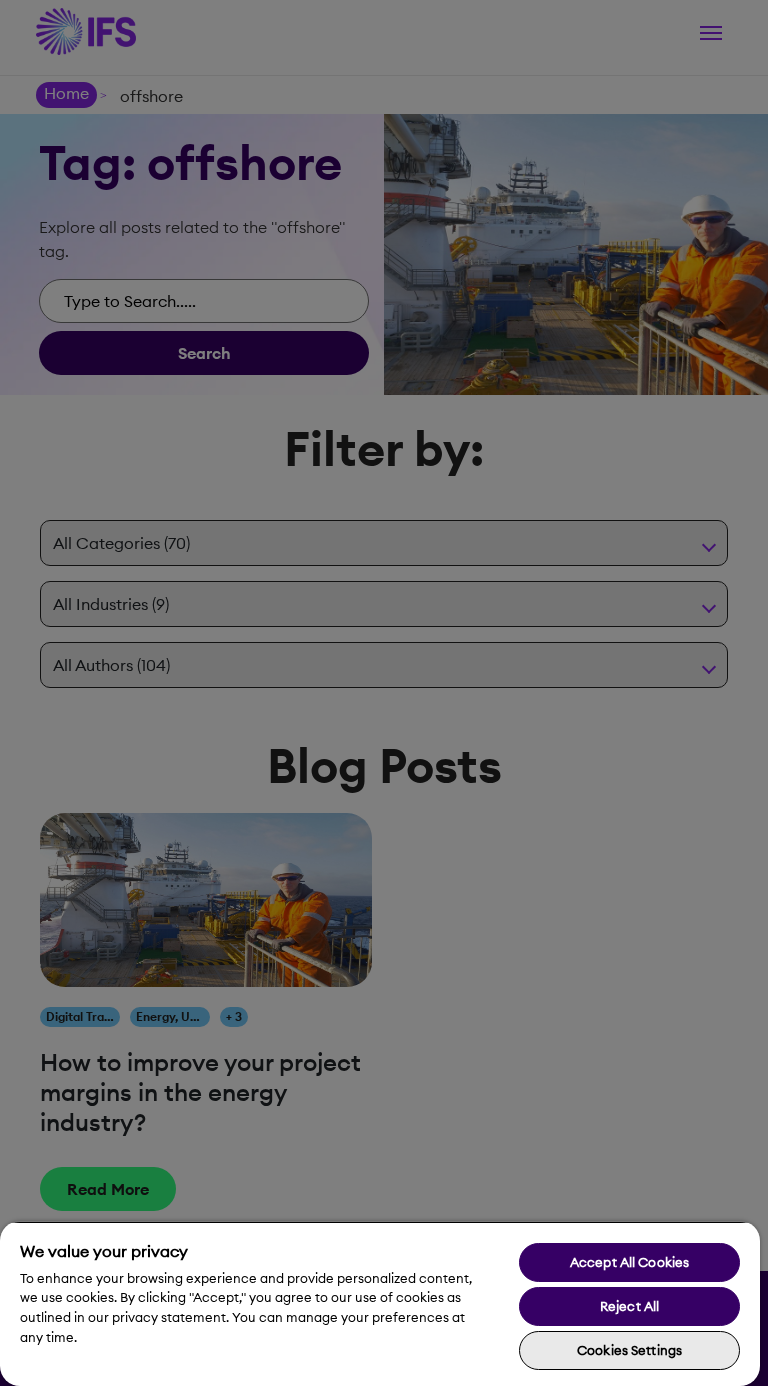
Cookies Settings (629, 1350)
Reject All (629, 1306)
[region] (380, 1303)
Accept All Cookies (629, 1262)
